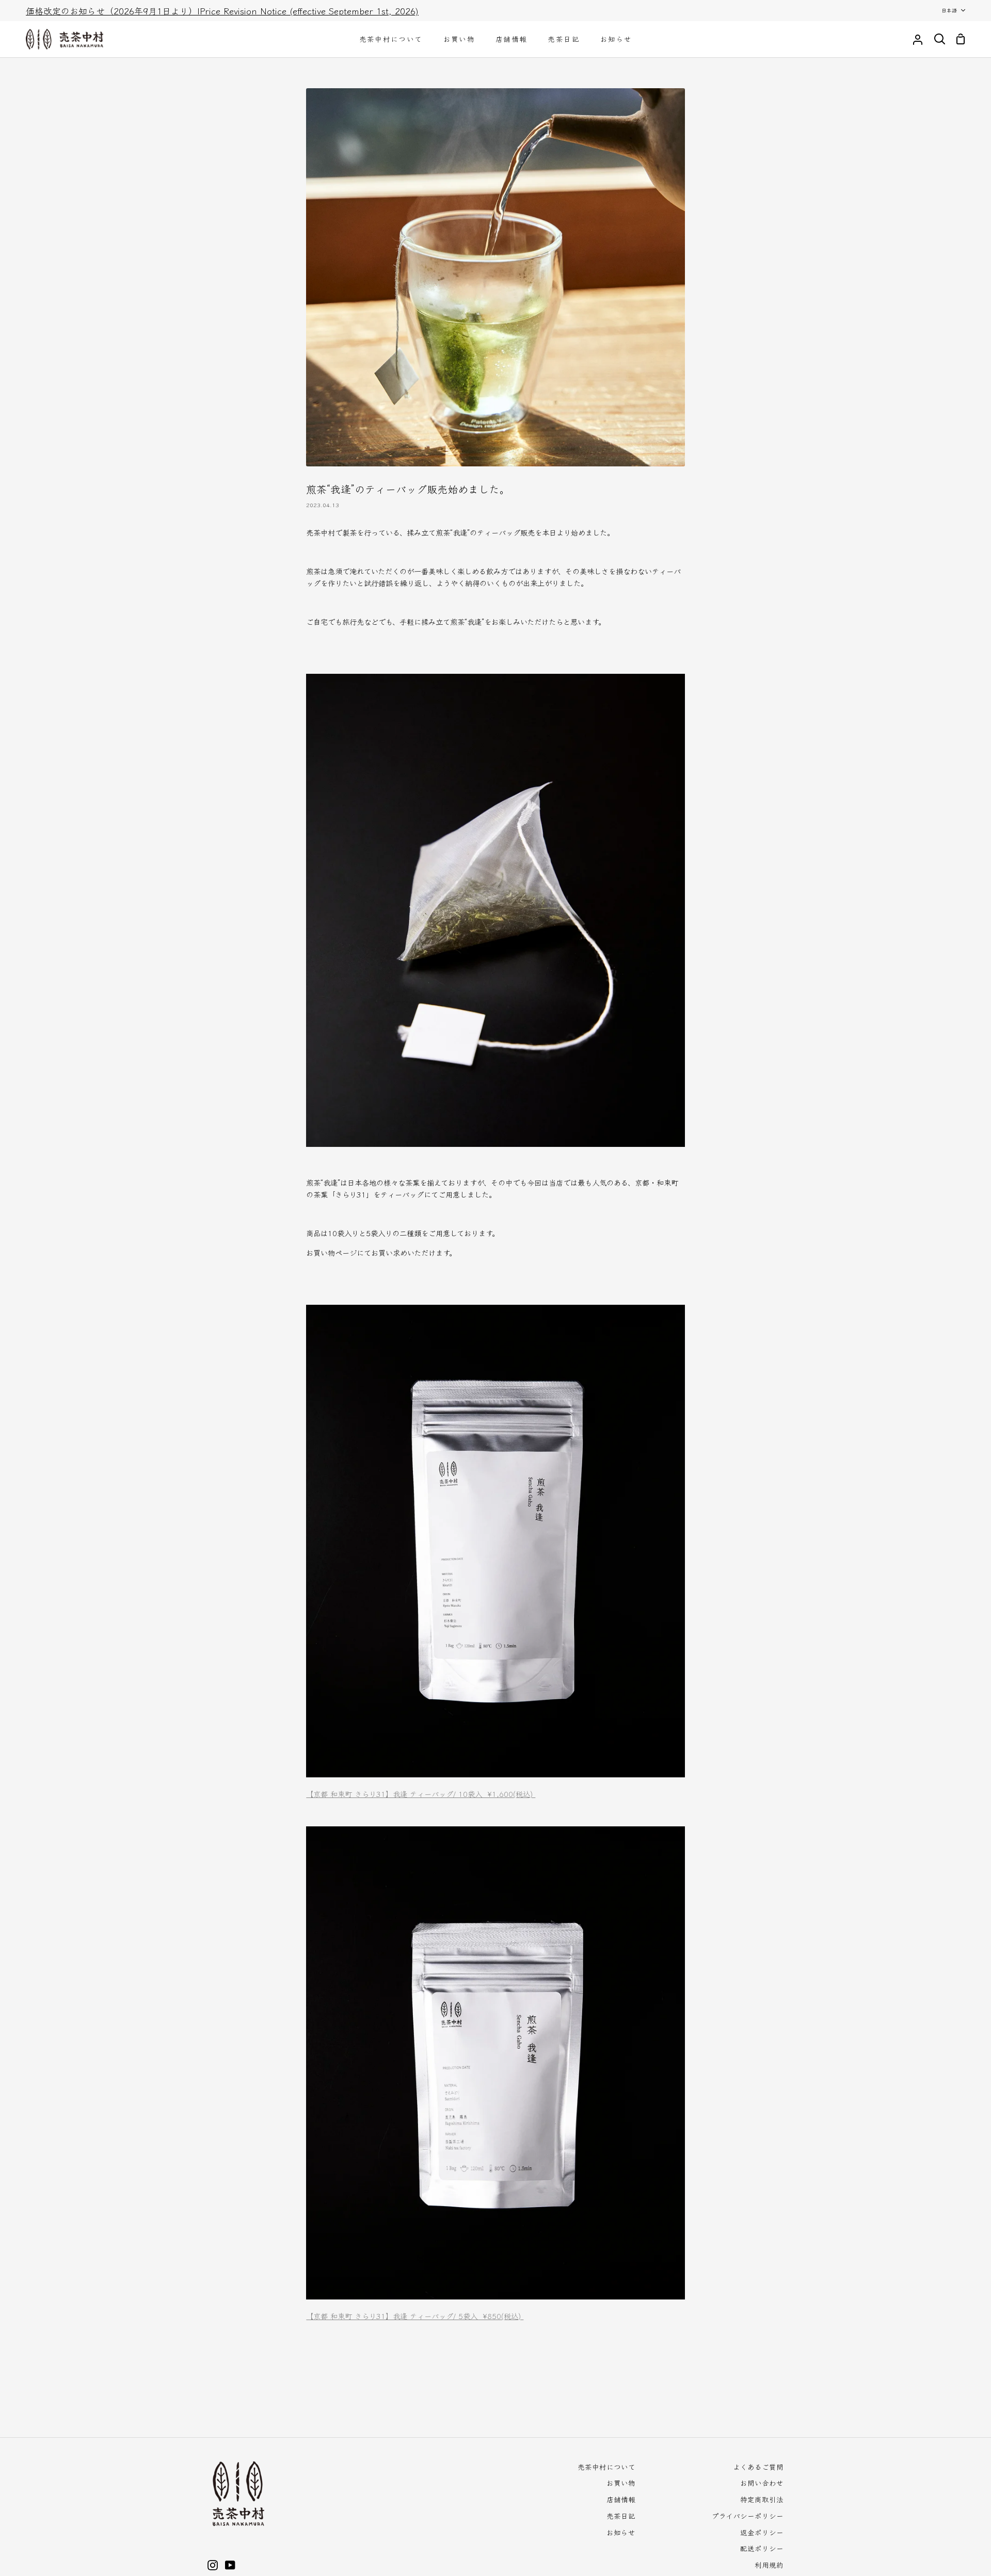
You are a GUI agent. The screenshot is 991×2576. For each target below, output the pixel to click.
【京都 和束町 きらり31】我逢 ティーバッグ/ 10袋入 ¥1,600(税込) (421, 1794)
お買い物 (621, 2483)
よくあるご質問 (758, 2467)
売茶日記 (621, 2516)
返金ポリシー (762, 2532)
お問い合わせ (762, 2483)
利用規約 (769, 2565)
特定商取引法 (762, 2499)
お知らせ (621, 2532)
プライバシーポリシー (748, 2516)
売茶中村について (606, 2467)
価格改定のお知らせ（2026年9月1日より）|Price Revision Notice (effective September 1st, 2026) (222, 11)
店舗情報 (621, 2499)
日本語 (949, 10)
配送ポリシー (762, 2548)
